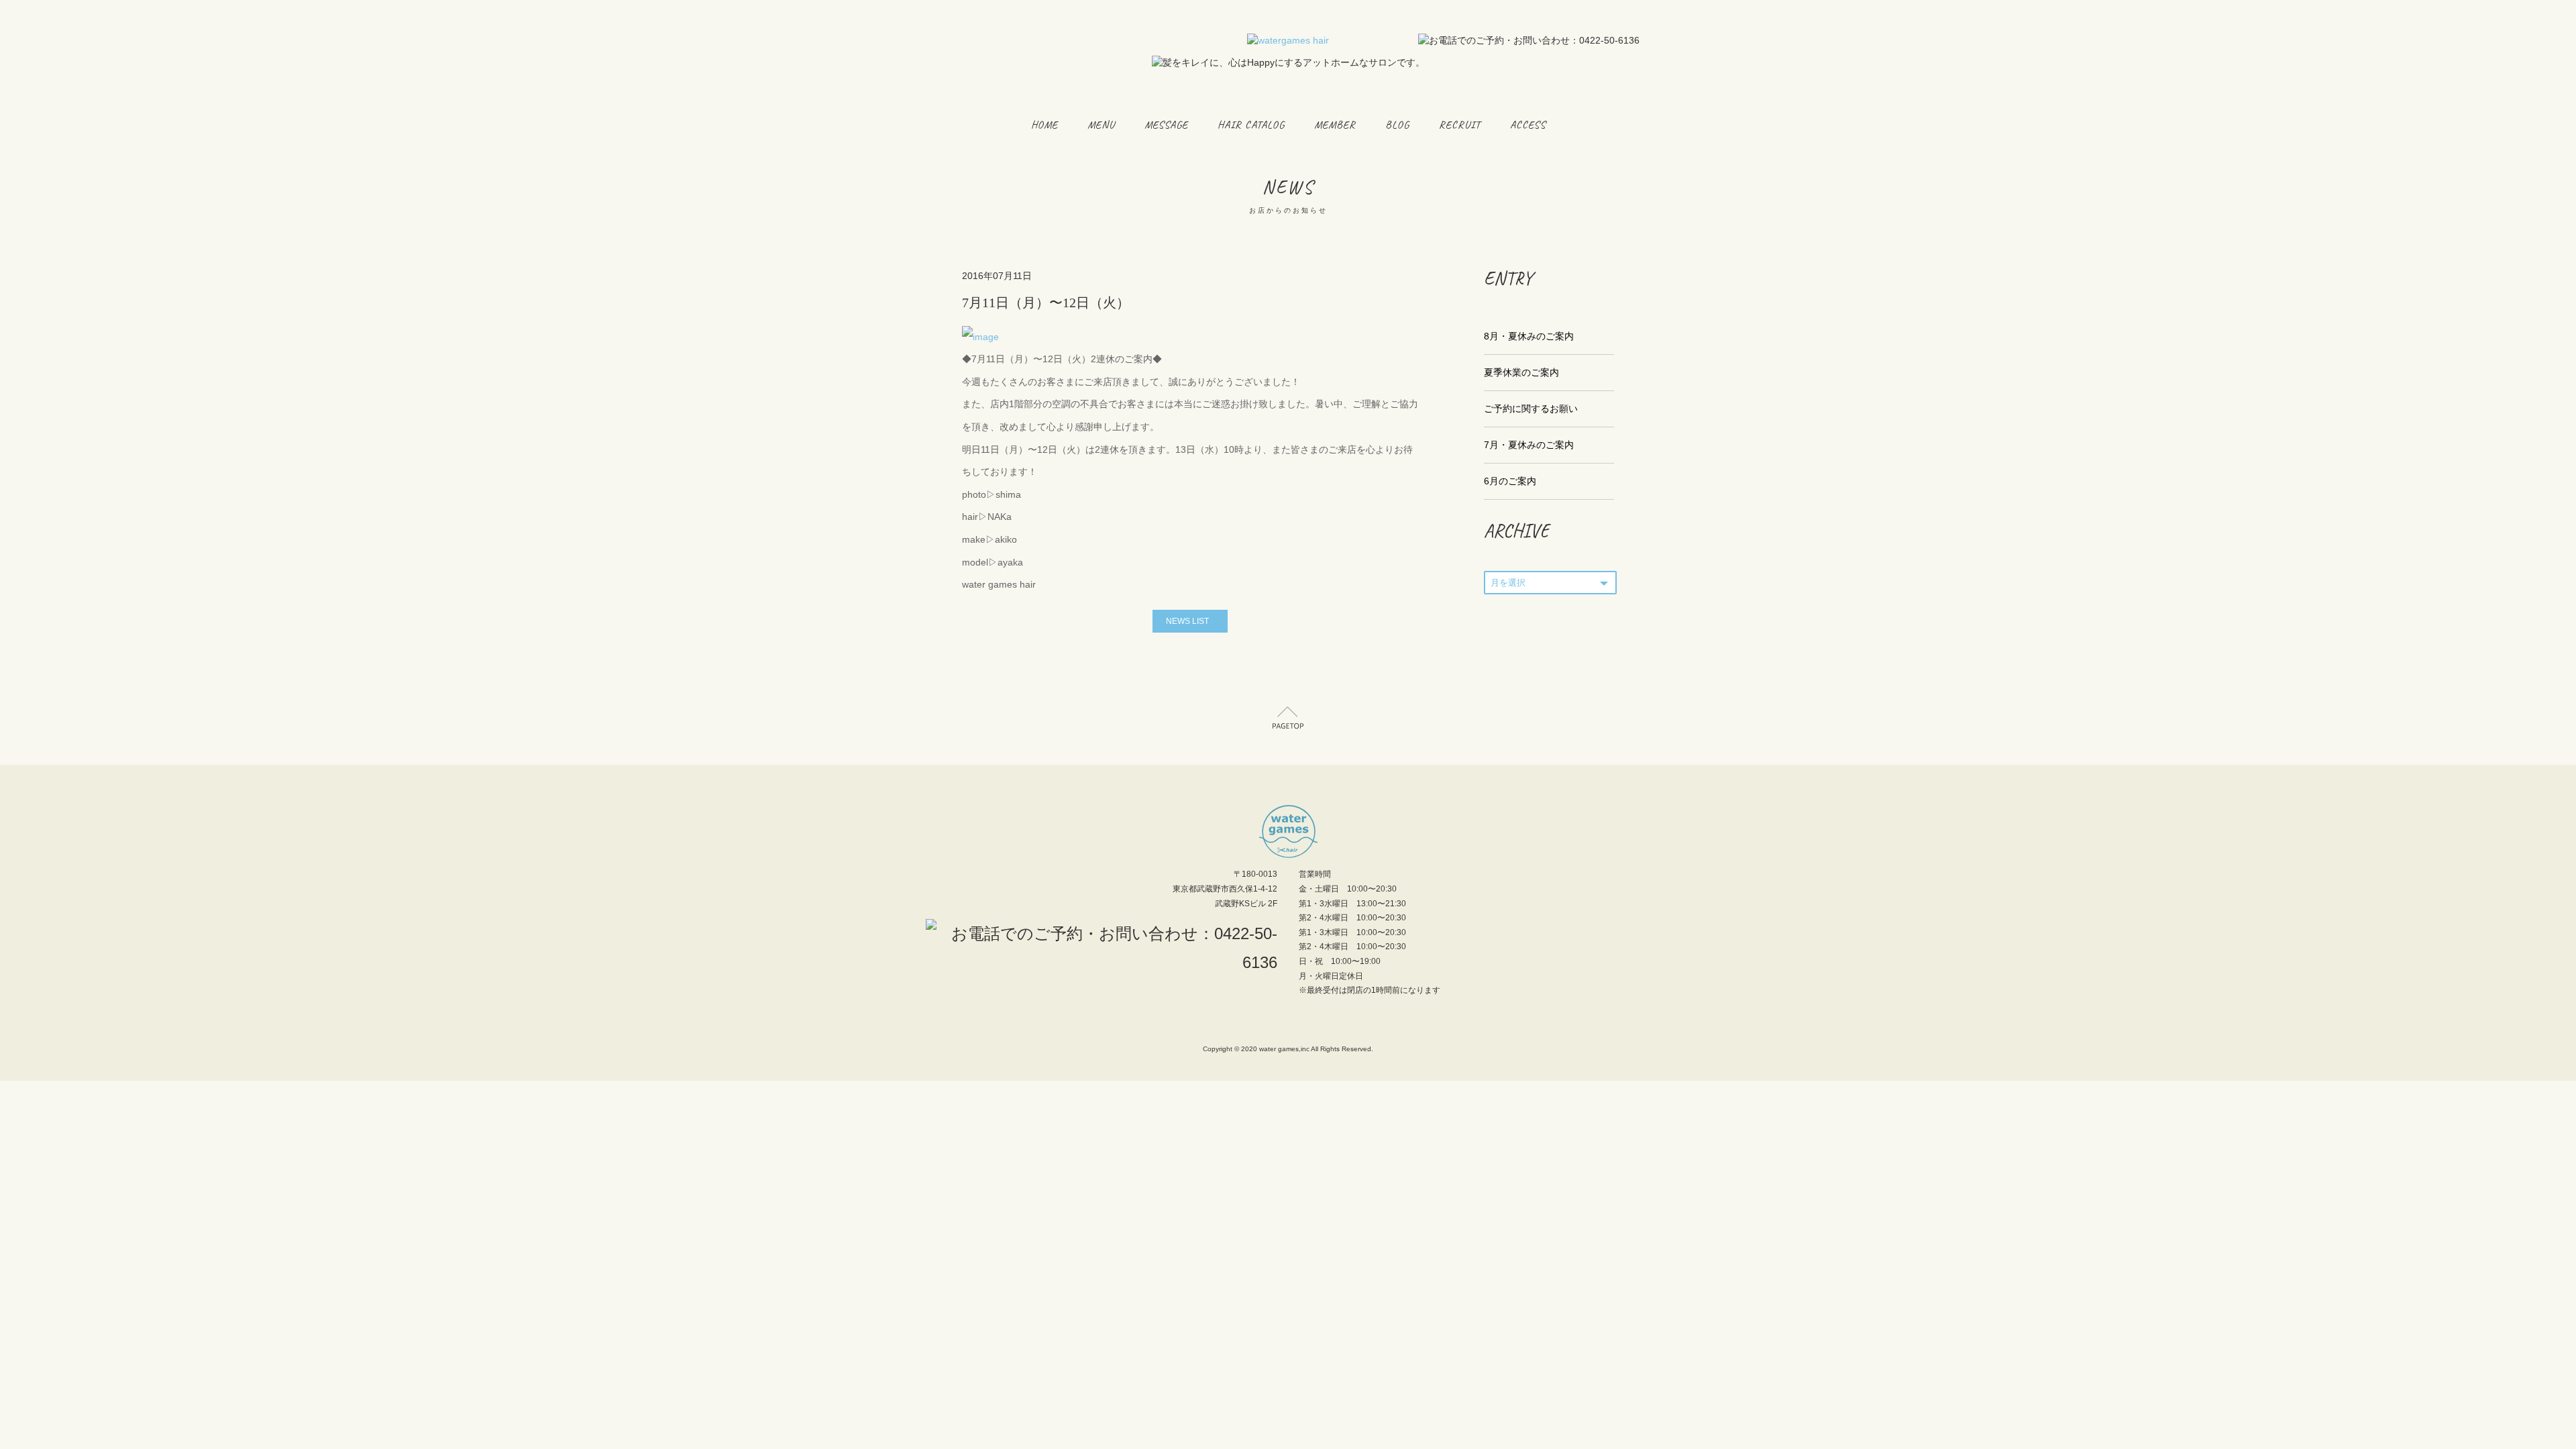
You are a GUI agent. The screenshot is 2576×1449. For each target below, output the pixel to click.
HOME (1044, 125)
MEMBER (1335, 125)
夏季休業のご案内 (1521, 372)
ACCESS (1528, 125)
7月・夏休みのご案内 (1529, 445)
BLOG (1397, 125)
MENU (1101, 125)
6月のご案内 (1510, 481)
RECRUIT (1460, 125)
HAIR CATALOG (1251, 125)
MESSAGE (1166, 125)
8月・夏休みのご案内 (1529, 336)
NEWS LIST (1187, 621)
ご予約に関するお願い (1531, 409)
